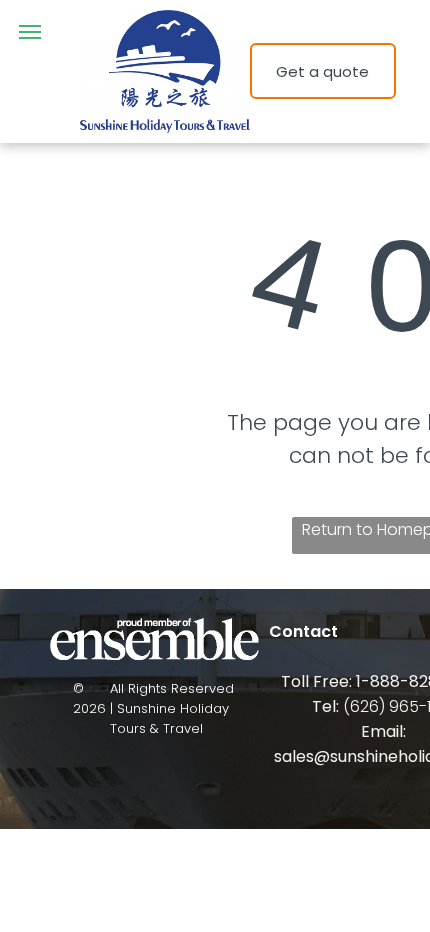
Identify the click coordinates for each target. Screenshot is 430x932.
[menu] (30, 32)
